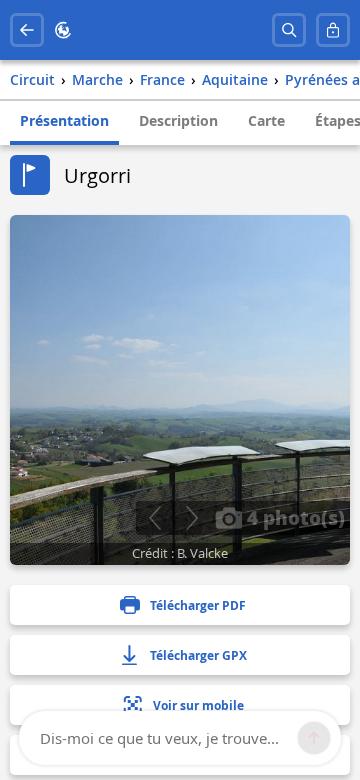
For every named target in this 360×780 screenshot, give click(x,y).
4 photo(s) (293, 517)
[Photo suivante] (191, 518)
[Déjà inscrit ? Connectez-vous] (333, 30)
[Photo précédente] (154, 518)
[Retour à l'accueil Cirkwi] (63, 30)
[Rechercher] (289, 30)
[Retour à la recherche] (27, 30)
